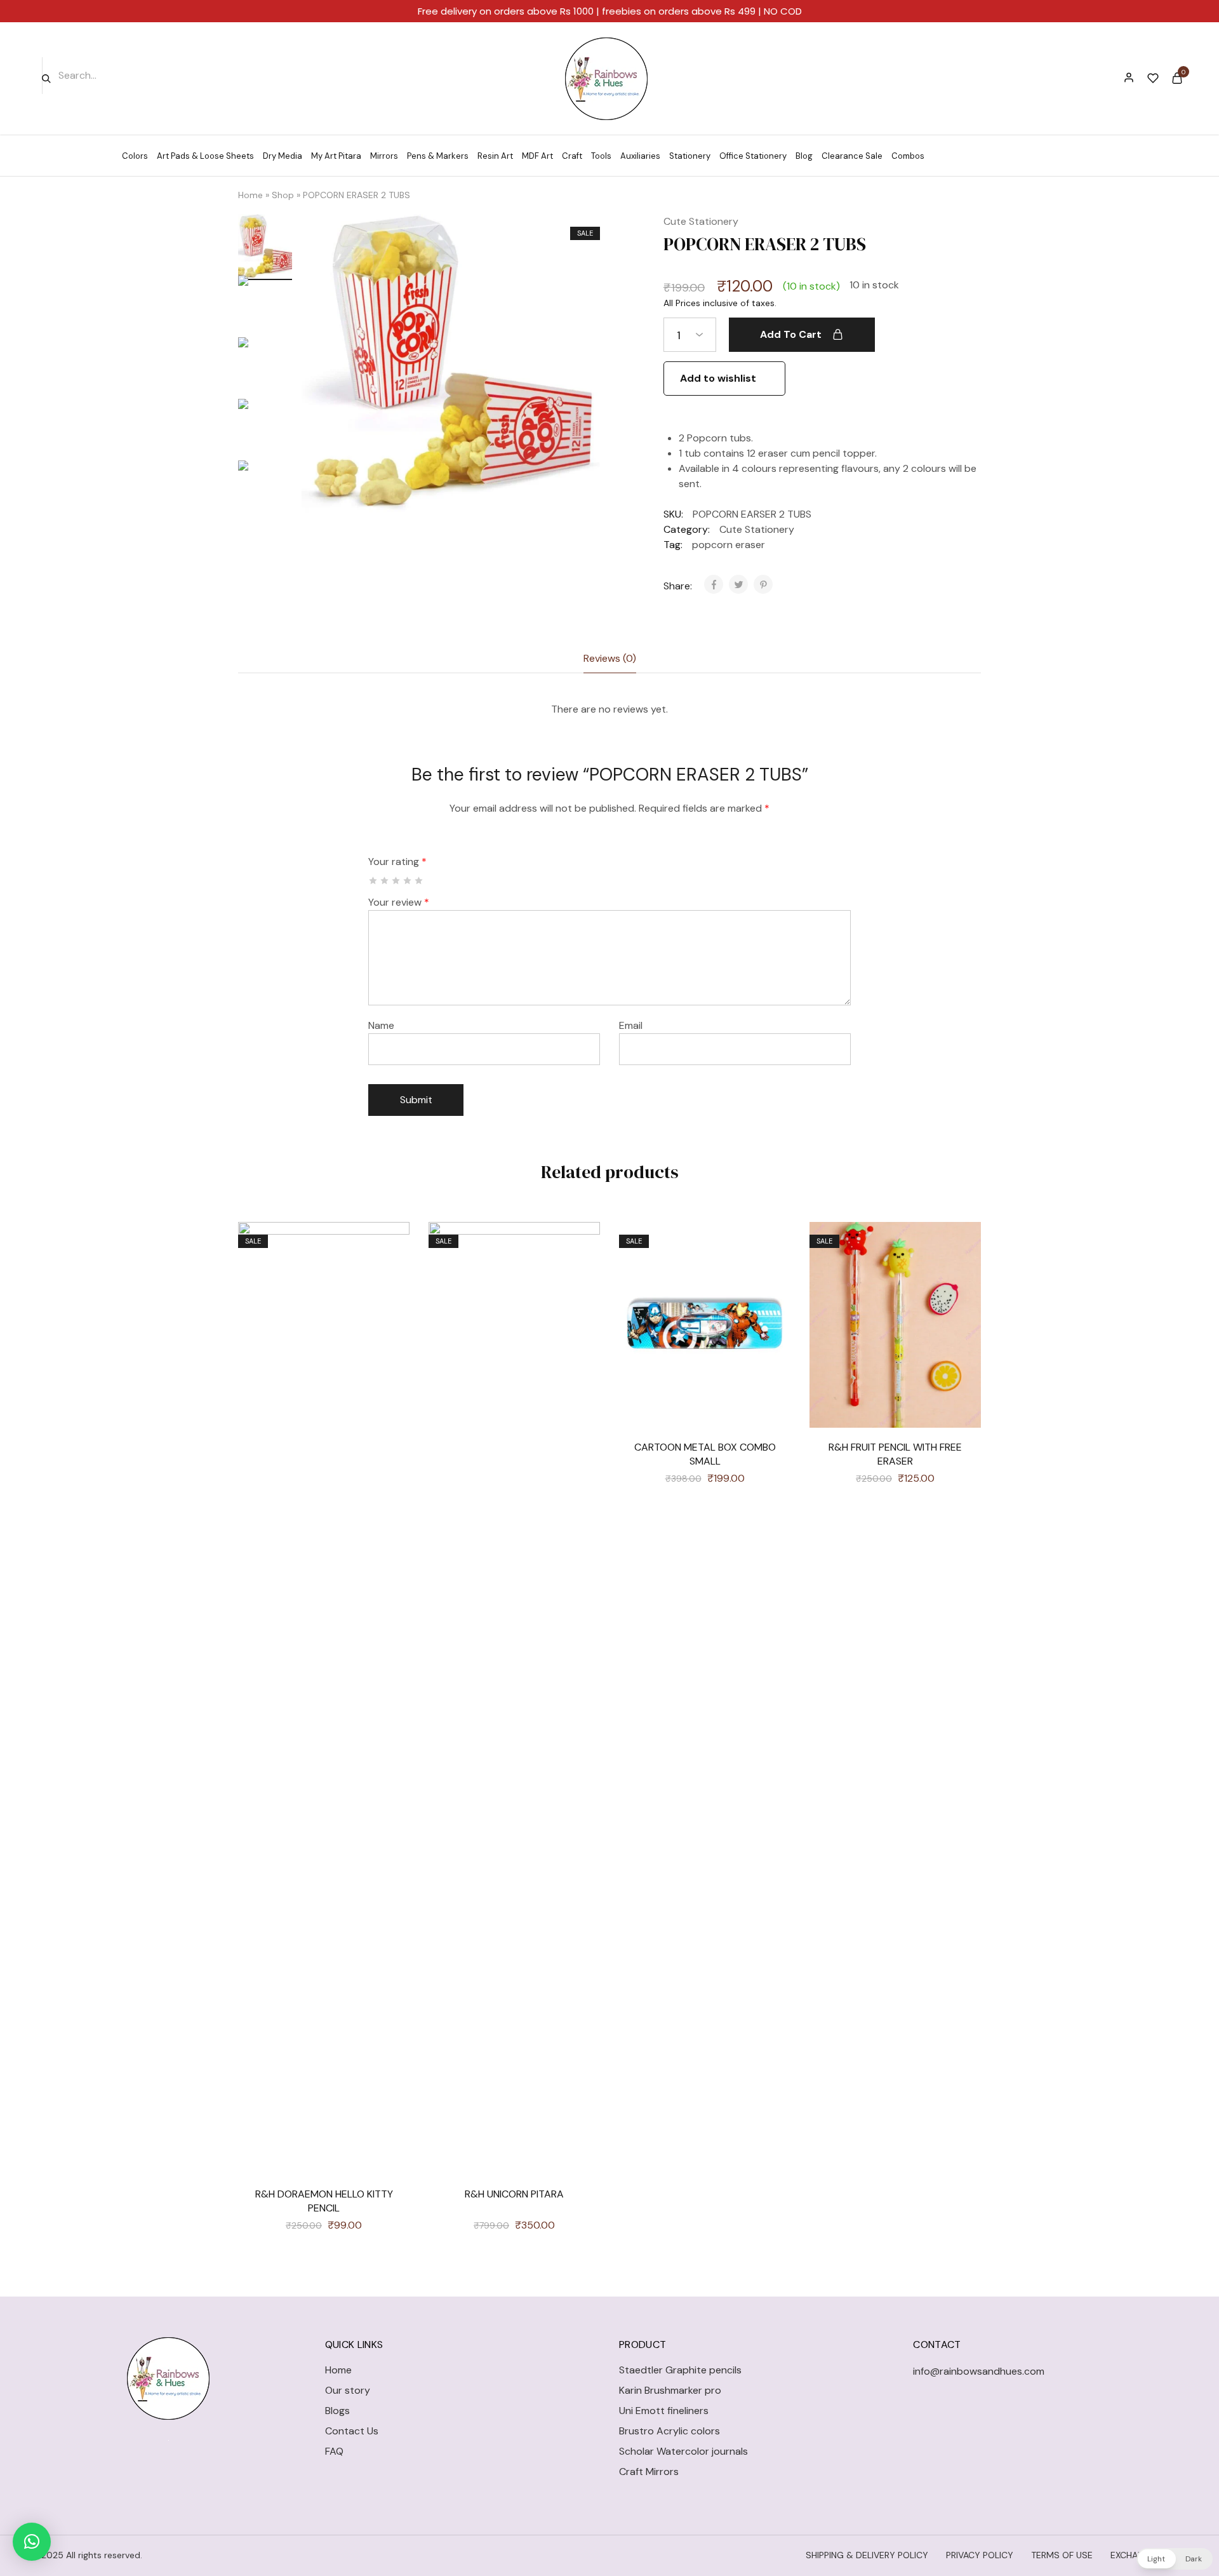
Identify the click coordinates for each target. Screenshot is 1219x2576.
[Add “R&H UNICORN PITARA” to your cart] (581, 1279)
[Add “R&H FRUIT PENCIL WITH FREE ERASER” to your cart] (962, 1279)
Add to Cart (791, 334)
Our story (348, 2390)
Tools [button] (601, 156)
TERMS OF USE (1062, 2555)
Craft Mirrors (649, 2472)
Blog (804, 156)
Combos (908, 156)
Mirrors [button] (384, 156)
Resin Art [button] (495, 156)
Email (631, 1025)
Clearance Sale (852, 156)
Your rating (397, 862)
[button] (32, 2542)
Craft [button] (572, 156)
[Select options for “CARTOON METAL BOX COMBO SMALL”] (771, 1279)
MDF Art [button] (537, 156)
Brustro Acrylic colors (669, 2431)
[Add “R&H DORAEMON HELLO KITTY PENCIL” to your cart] (390, 1279)
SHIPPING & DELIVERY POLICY (867, 2555)
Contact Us (352, 2431)
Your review (399, 902)
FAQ (334, 2451)
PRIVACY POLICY (980, 2555)
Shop (283, 195)
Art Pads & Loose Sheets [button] (205, 156)
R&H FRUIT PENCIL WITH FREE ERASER (895, 1454)
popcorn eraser (729, 545)
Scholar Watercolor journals (683, 2451)
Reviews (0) (610, 658)
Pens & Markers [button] (438, 156)
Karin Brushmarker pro (670, 2390)
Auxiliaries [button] (640, 156)
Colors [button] (135, 156)
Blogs (337, 2411)
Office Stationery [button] (753, 156)
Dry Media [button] (283, 156)
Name (381, 1025)
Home (250, 195)
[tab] (610, 659)
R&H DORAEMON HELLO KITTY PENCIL (324, 2201)
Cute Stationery (701, 221)
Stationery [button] (690, 156)
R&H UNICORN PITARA (514, 2194)
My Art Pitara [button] (336, 156)
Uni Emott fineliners (664, 2411)
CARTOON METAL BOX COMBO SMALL (705, 1454)
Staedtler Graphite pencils (680, 2370)
